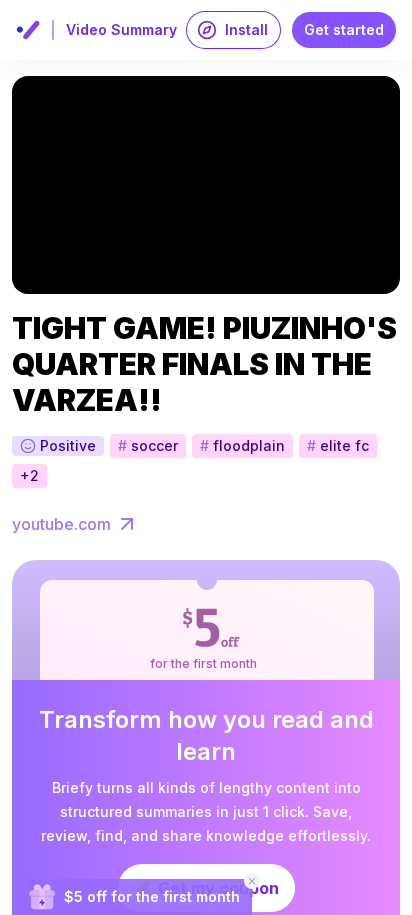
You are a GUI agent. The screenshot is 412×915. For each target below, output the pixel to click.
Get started (344, 29)
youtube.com (61, 524)
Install (246, 29)
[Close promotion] (252, 881)
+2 (29, 475)
